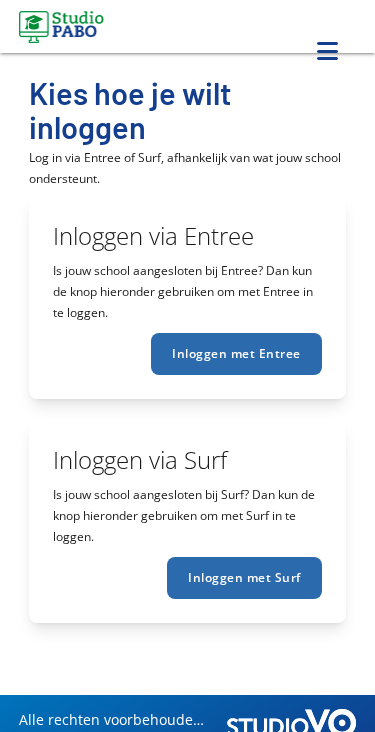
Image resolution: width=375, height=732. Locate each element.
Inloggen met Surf (244, 577)
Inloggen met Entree (236, 353)
